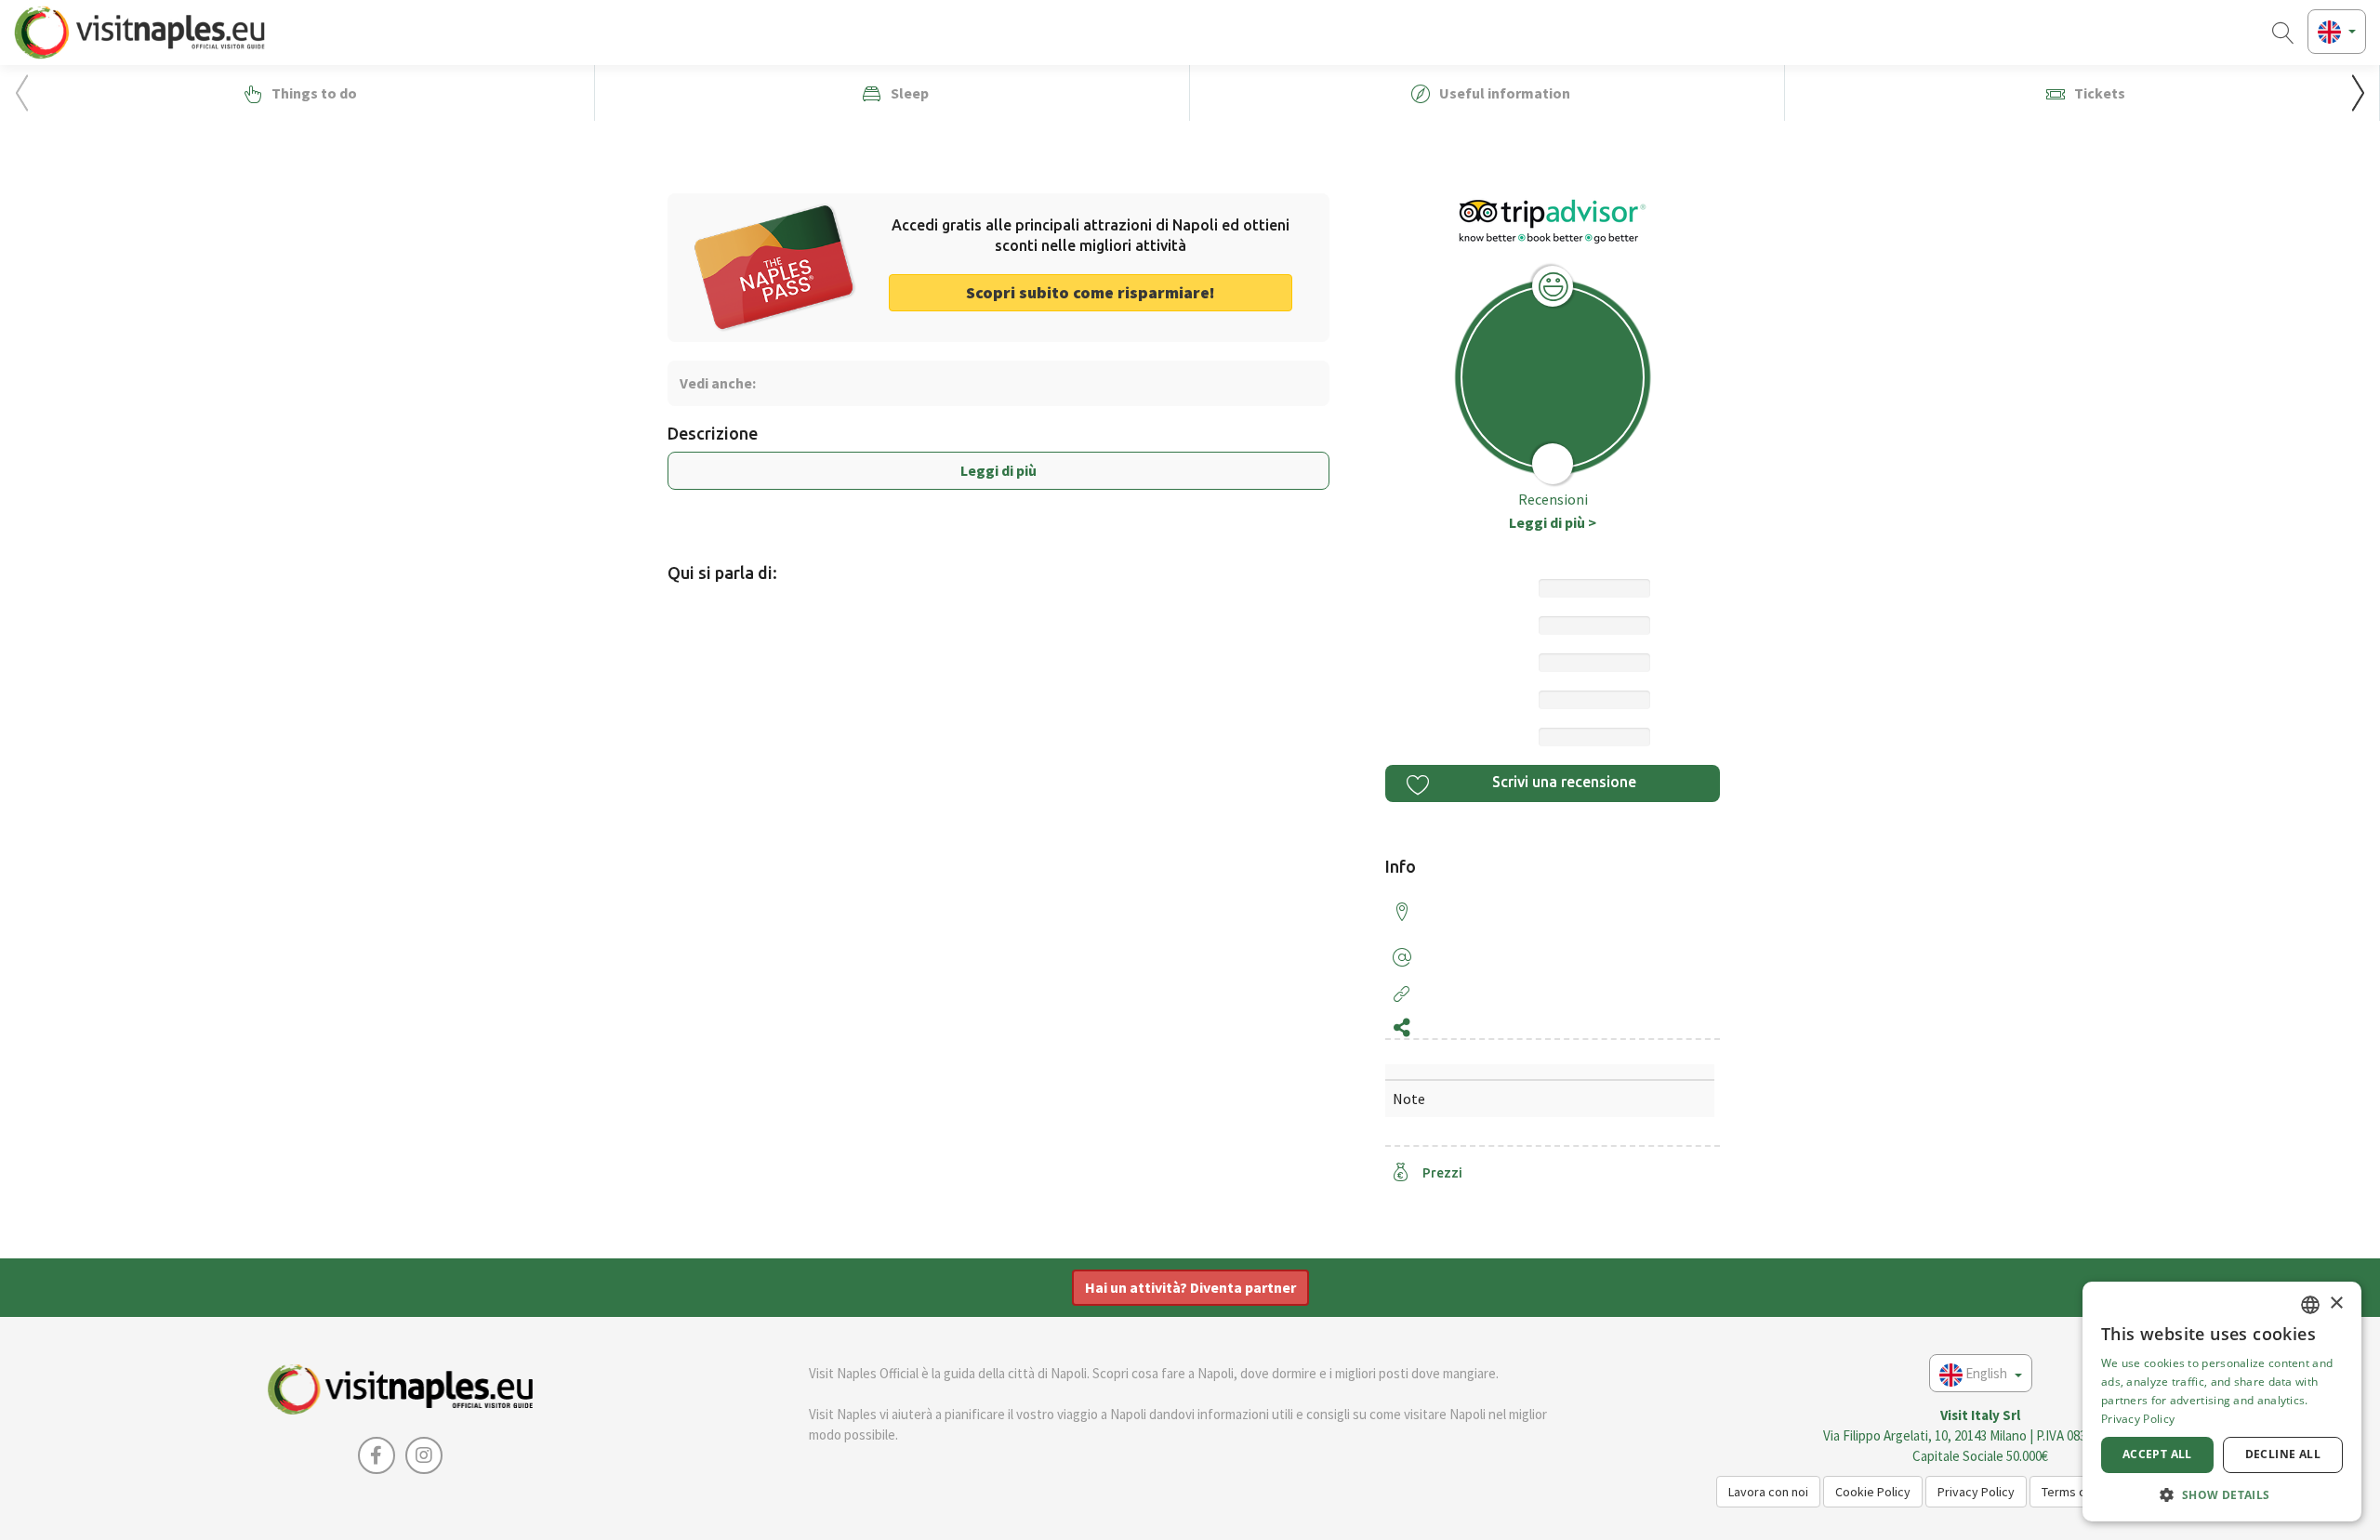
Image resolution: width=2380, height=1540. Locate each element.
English (1986, 1373)
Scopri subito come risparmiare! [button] (1091, 292)
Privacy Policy (1976, 1492)
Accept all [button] (2157, 1454)
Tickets (2098, 93)
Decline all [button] (2283, 1454)
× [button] (2336, 1303)
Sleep (908, 93)
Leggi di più (998, 470)
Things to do (313, 93)
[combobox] (2310, 1305)
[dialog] (2222, 1402)
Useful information (1503, 93)
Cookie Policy (1873, 1492)
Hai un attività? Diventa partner (1190, 1287)
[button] (2358, 93)
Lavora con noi (1768, 1492)
